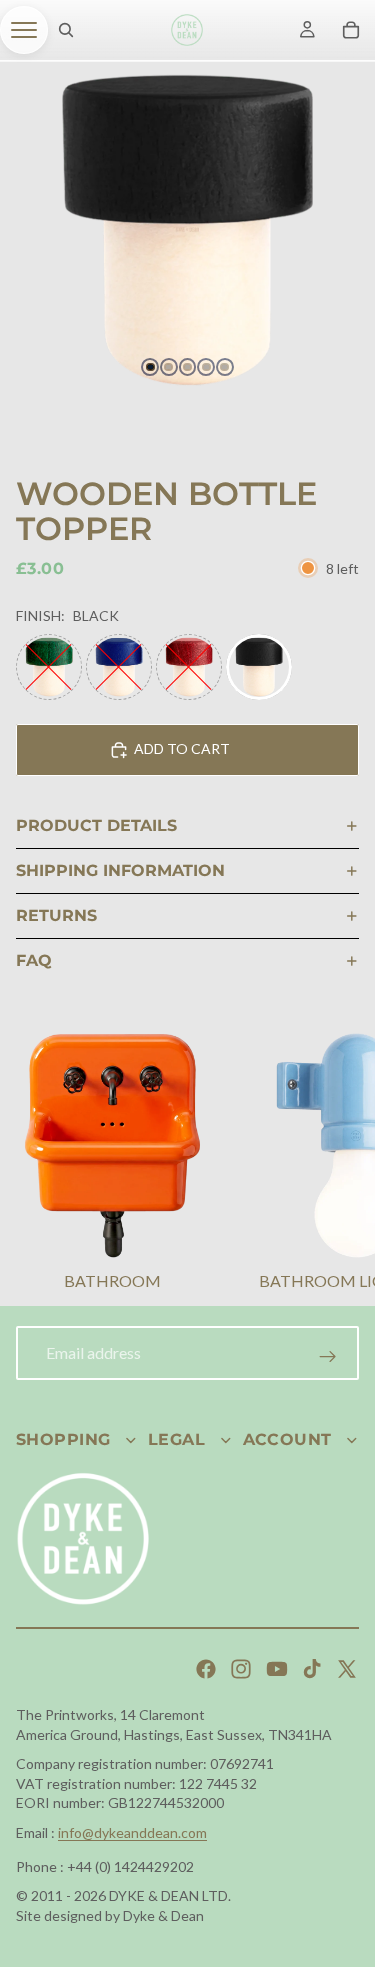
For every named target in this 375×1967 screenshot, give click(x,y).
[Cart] (351, 30)
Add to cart (182, 748)
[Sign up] (328, 1357)
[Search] (66, 30)
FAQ (34, 960)
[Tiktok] (312, 1669)
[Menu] (24, 30)
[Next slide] (335, 1164)
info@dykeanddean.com (132, 1832)
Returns (56, 915)
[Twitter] (347, 1669)
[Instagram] (241, 1669)
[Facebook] (206, 1669)
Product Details (96, 825)
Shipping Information (120, 870)
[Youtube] (277, 1669)
